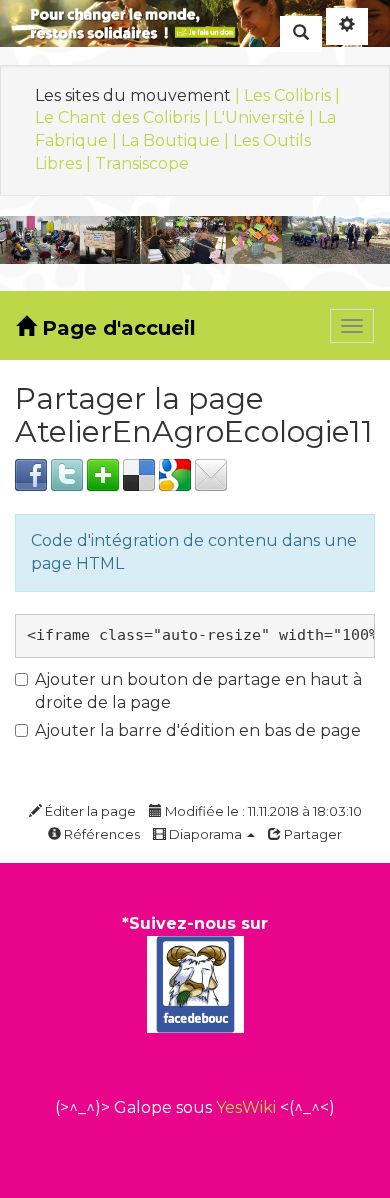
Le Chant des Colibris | (124, 117)
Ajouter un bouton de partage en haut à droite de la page (198, 691)
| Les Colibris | (287, 95)
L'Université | (265, 117)
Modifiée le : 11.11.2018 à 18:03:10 (262, 811)
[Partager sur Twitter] (67, 473)
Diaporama (205, 834)
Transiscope (142, 163)
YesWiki (246, 1107)
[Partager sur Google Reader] (175, 473)
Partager (311, 834)
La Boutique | (177, 140)
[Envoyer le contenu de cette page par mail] (211, 473)
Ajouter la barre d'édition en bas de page (198, 730)
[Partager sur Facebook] (31, 473)
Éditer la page (89, 811)
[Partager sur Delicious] (139, 473)
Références (100, 834)
